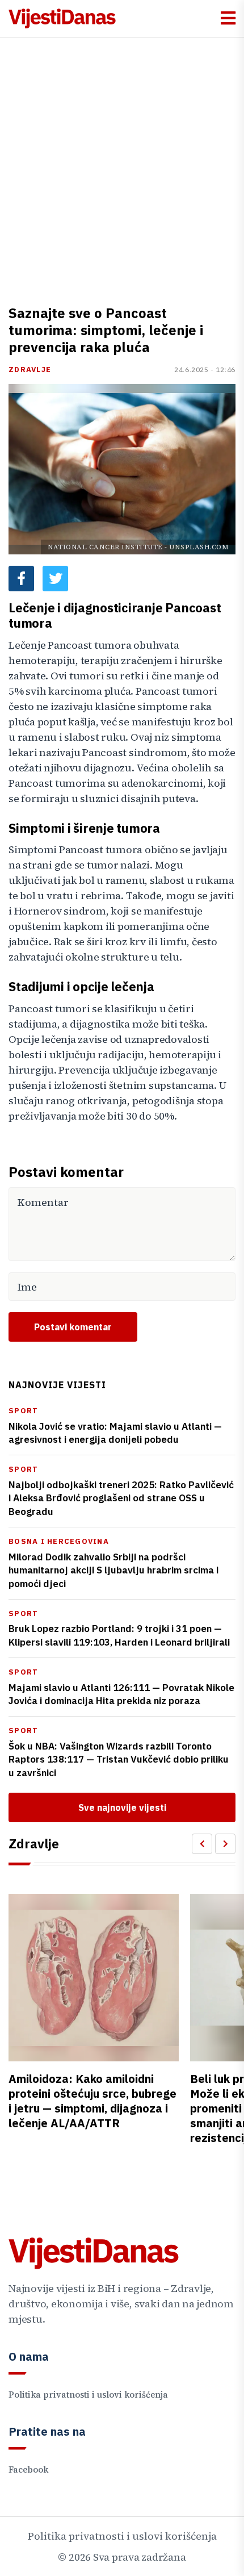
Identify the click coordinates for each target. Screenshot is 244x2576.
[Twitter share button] (55, 579)
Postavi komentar (73, 1327)
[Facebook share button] (21, 579)
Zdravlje (30, 370)
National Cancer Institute (105, 547)
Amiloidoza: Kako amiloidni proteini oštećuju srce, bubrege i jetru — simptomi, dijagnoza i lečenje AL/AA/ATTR (92, 2101)
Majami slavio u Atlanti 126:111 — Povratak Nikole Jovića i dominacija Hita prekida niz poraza (121, 1694)
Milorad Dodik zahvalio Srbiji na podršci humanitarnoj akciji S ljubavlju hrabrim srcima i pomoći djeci (113, 1571)
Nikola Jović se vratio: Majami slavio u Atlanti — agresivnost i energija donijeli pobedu (115, 1433)
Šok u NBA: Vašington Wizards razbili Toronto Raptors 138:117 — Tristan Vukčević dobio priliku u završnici (119, 1760)
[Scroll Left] (202, 1844)
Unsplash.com (199, 547)
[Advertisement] (122, 165)
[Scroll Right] (225, 1844)
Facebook (28, 2469)
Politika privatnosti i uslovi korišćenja (88, 2395)
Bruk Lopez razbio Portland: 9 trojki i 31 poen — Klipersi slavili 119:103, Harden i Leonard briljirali (119, 1635)
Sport (23, 1411)
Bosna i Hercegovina (59, 1541)
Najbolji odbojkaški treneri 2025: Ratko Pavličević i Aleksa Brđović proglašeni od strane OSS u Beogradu (121, 1498)
